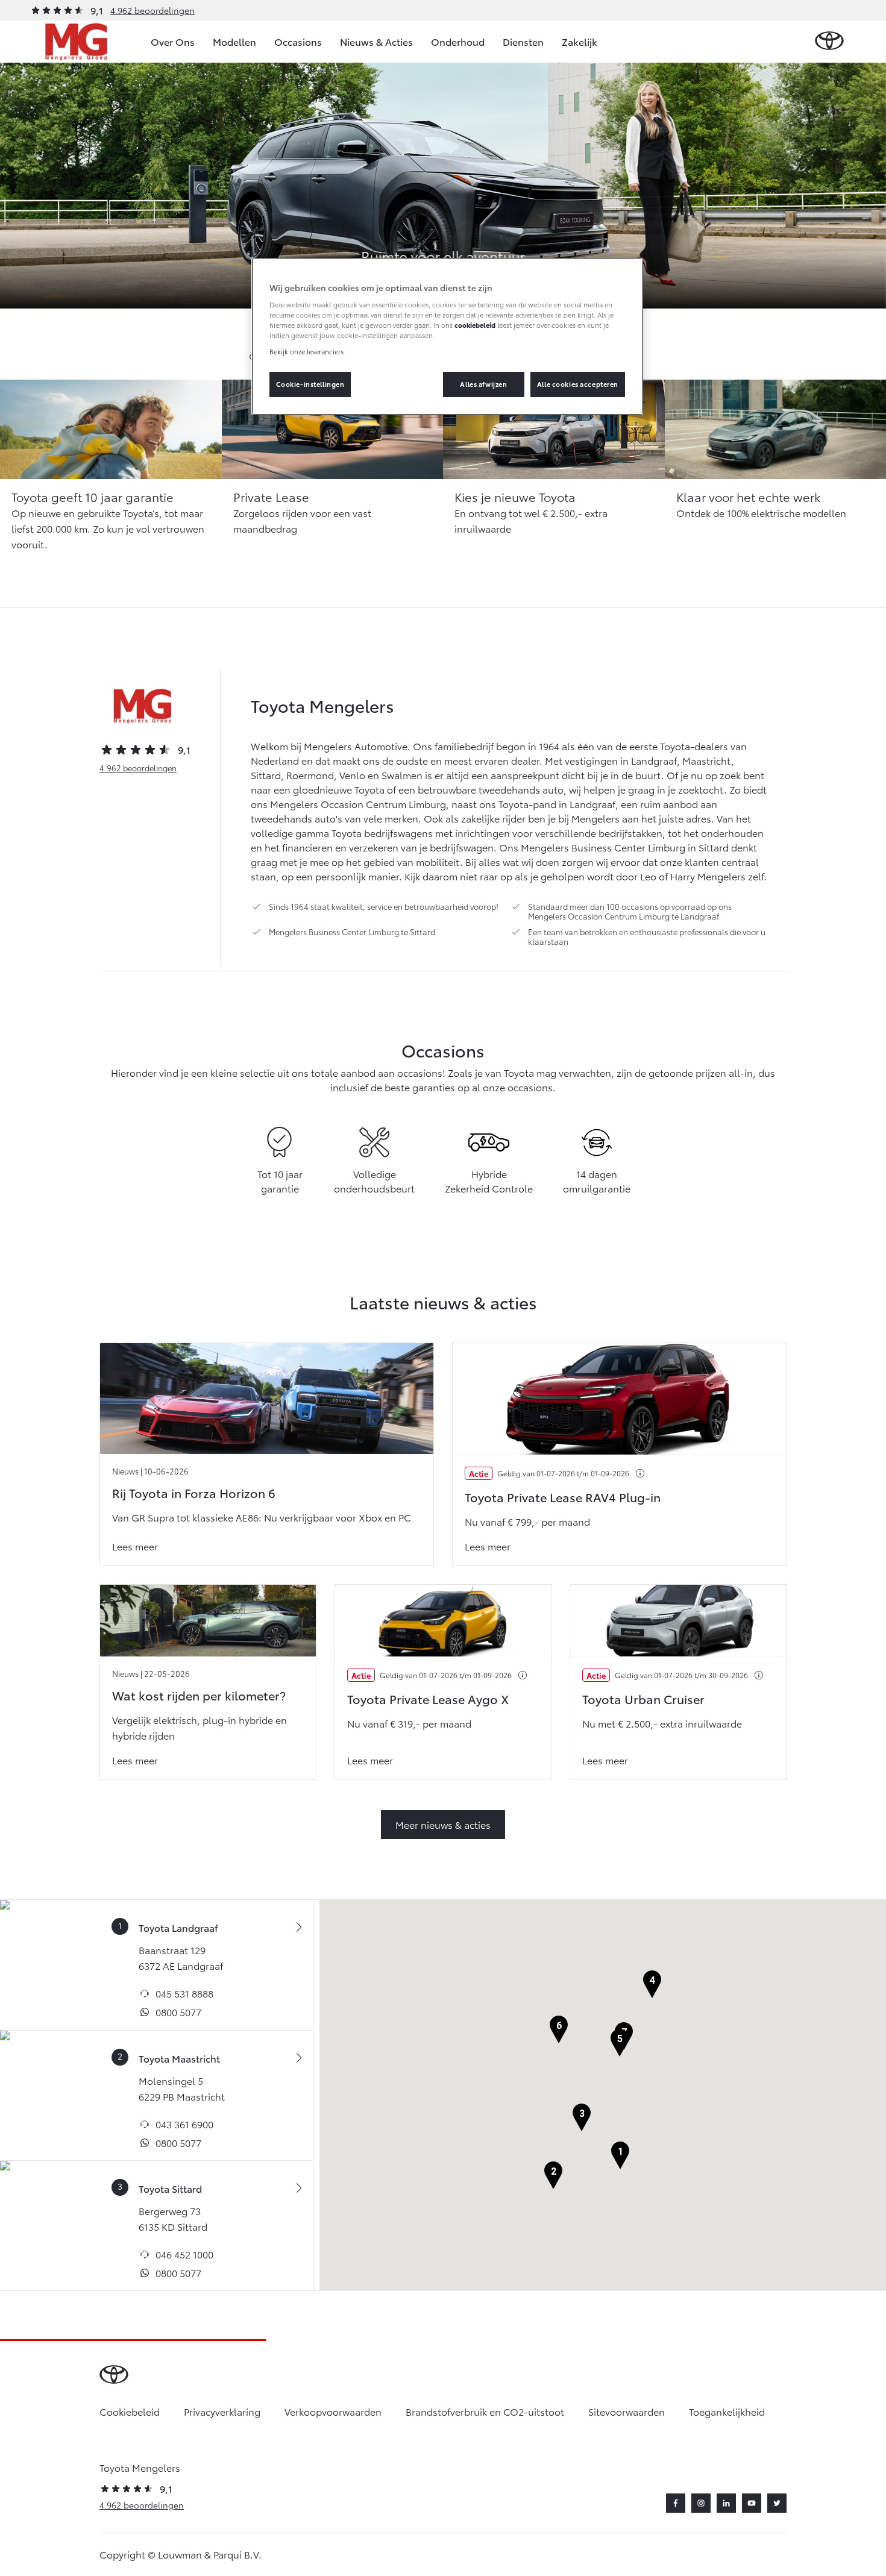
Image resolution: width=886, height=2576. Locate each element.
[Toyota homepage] (829, 41)
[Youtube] (752, 2503)
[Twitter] (777, 2503)
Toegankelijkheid (727, 2411)
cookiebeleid (475, 325)
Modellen (234, 41)
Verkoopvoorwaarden (333, 2411)
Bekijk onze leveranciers (306, 351)
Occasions (298, 41)
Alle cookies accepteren (578, 384)
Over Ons (173, 41)
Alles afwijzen (483, 384)
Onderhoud (458, 41)
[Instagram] (701, 2503)
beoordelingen (138, 768)
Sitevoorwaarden (627, 2411)
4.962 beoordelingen (152, 10)
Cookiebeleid (130, 2411)
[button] (620, 2156)
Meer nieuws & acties (443, 1824)
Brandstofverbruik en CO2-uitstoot (485, 2411)
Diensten (523, 41)
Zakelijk (580, 41)
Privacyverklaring (222, 2411)
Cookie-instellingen (310, 384)
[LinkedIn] (726, 2503)
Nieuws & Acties (376, 41)
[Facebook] (676, 2503)
